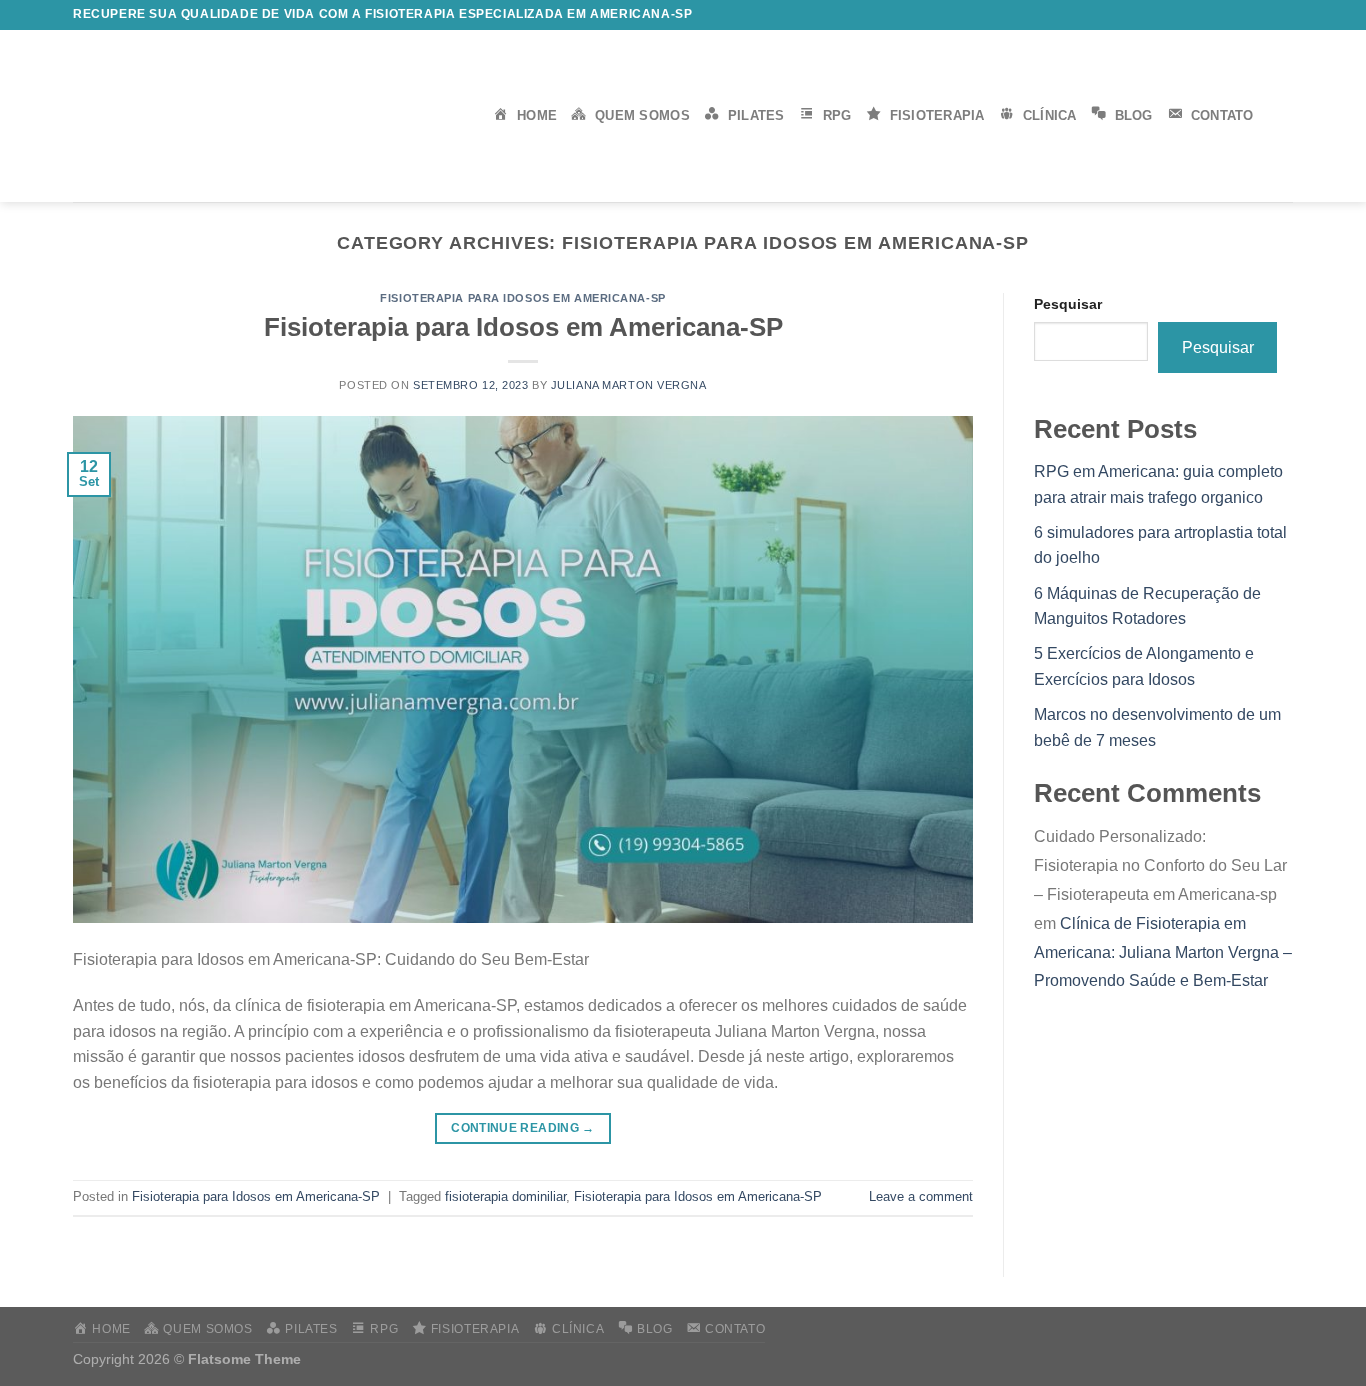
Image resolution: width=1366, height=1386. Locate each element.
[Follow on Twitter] (1226, 15)
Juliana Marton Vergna (629, 385)
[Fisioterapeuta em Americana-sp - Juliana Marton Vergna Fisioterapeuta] (268, 116)
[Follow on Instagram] (1207, 15)
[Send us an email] (1245, 15)
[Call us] (1264, 15)
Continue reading (523, 1128)
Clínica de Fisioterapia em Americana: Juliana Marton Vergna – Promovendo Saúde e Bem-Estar (1163, 952)
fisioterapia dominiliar (505, 1196)
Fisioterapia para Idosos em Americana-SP (522, 298)
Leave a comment (921, 1196)
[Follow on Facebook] (1187, 15)
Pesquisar (1068, 304)
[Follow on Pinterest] (1283, 15)
